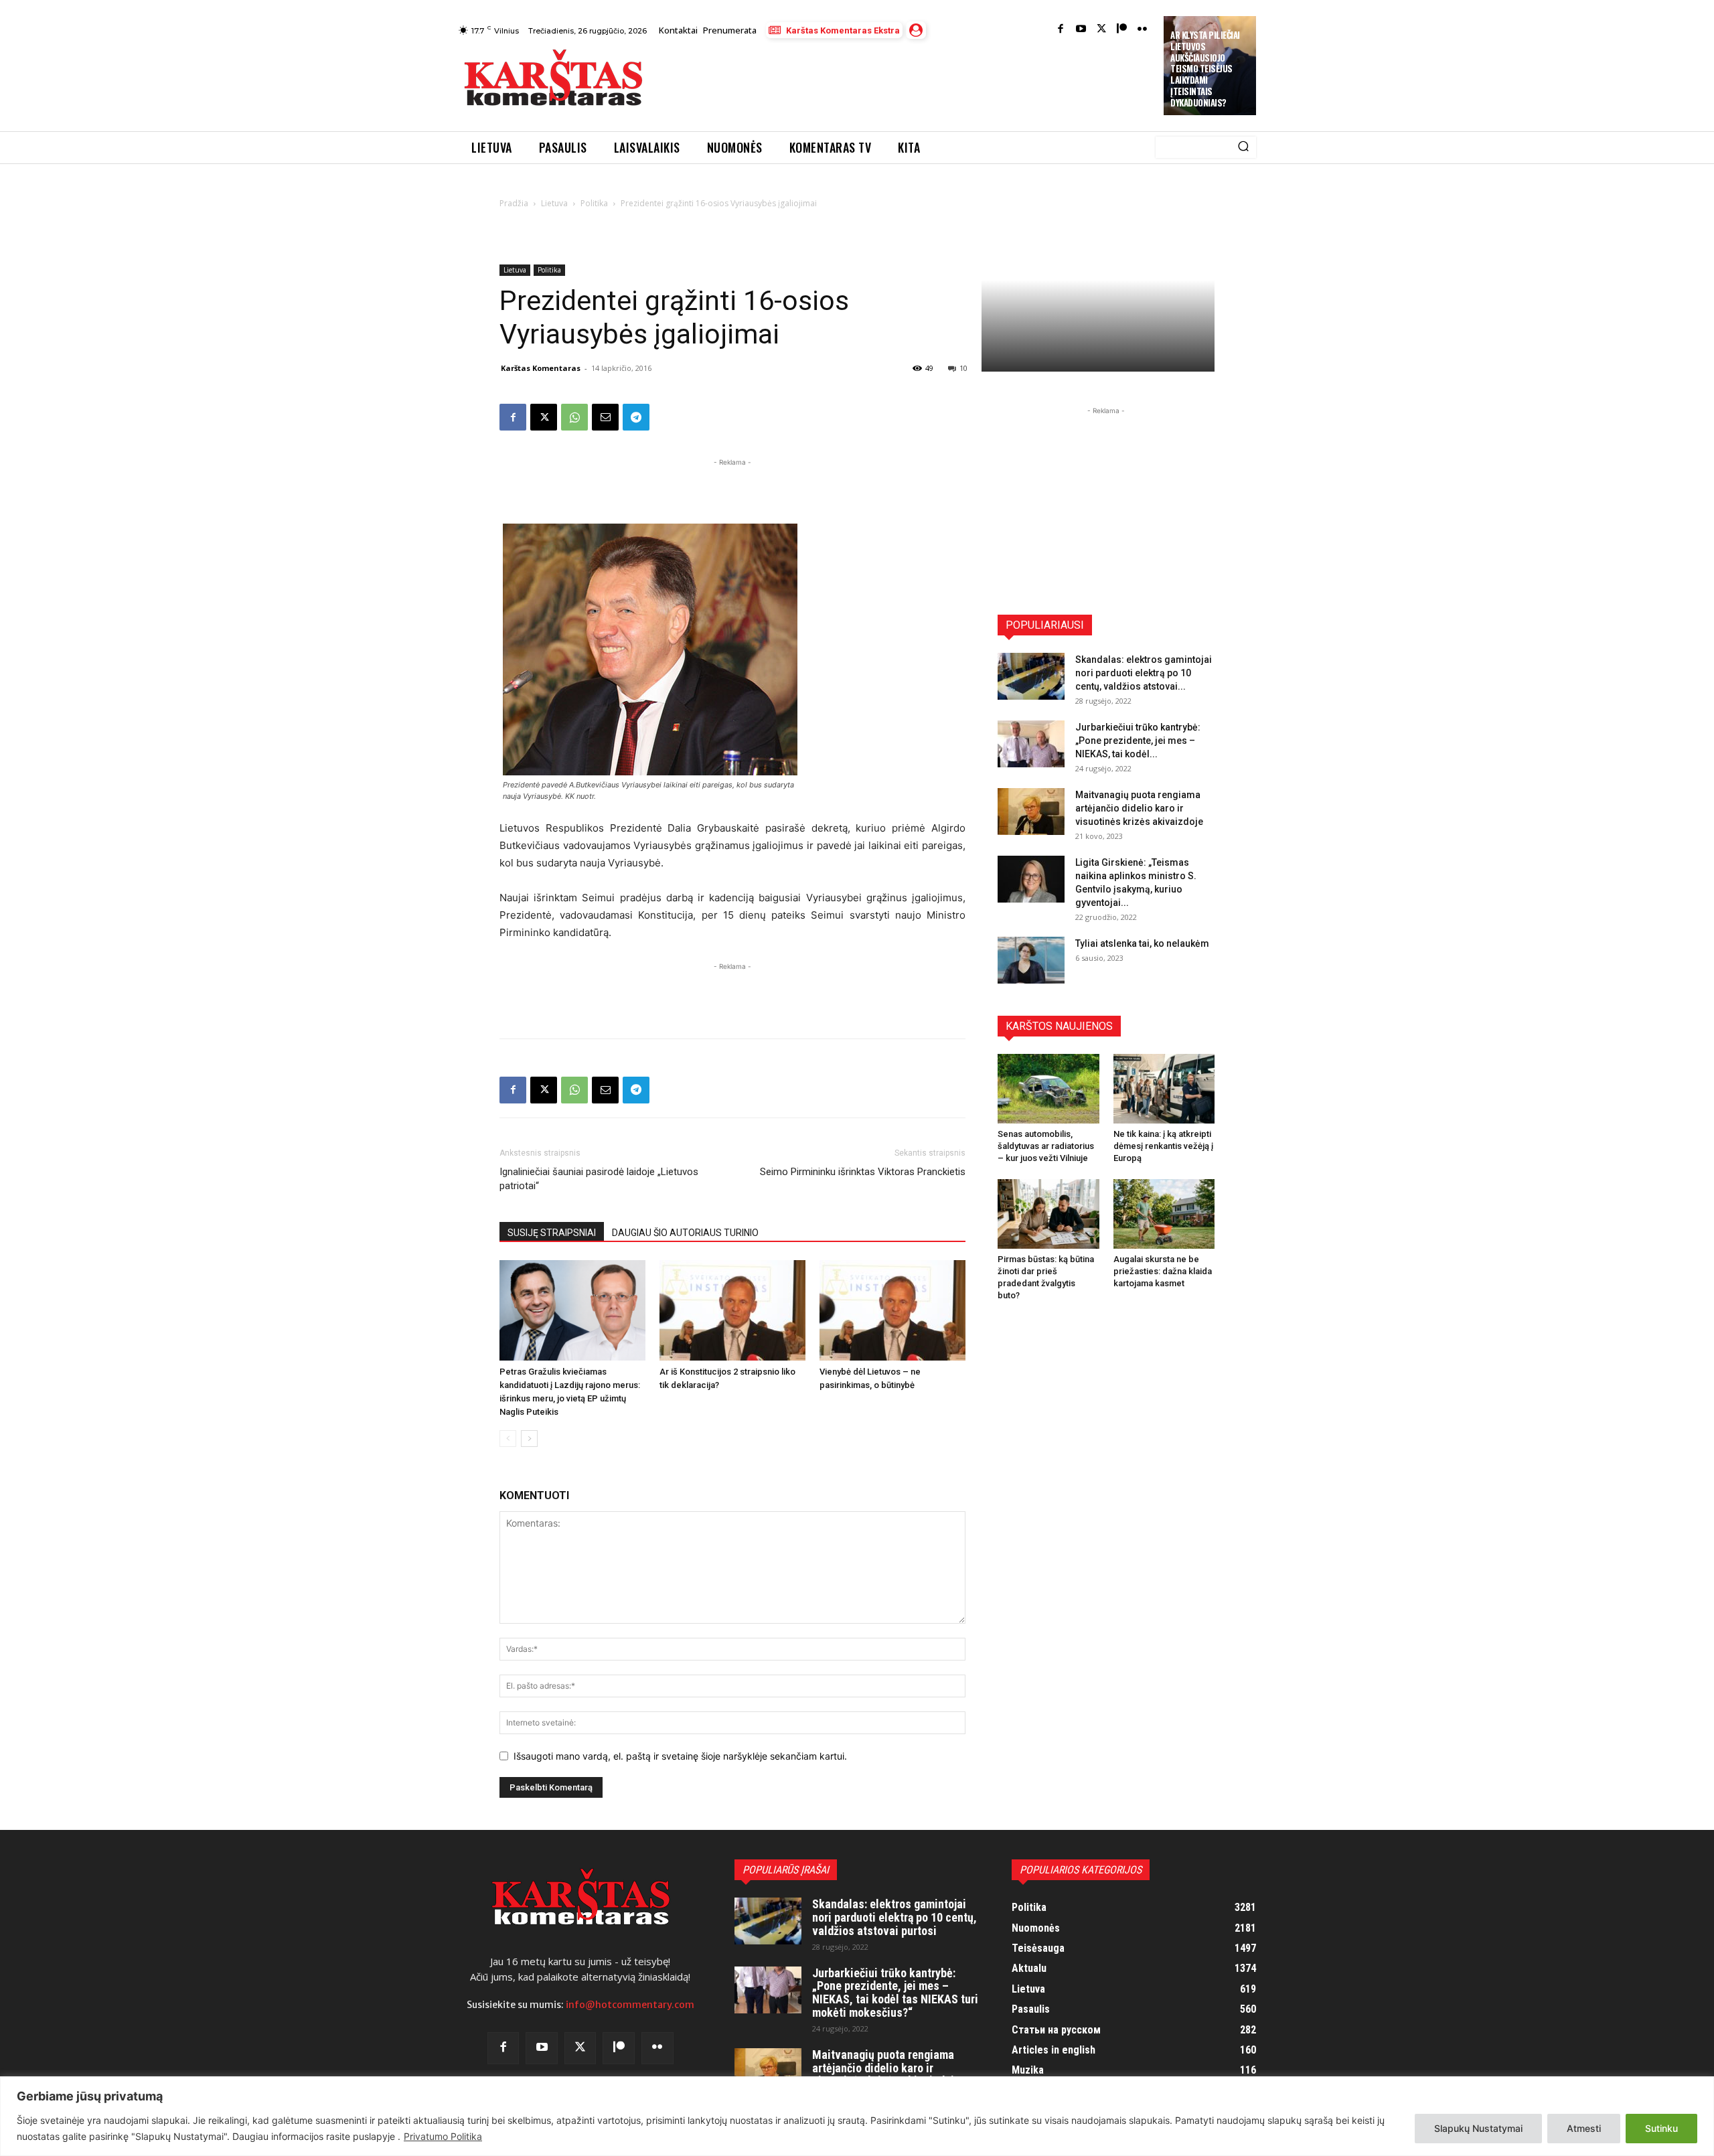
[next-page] (529, 1439)
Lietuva (554, 203)
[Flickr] (1143, 30)
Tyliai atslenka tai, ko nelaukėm (1142, 943)
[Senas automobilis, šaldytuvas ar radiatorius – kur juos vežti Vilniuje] (1048, 1089)
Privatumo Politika (443, 2136)
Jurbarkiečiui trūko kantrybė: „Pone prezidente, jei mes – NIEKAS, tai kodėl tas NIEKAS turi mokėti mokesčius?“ (895, 1993)
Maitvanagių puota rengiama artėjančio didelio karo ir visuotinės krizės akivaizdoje (1139, 808)
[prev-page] (508, 1439)
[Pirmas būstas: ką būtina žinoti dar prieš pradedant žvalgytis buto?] (1048, 1214)
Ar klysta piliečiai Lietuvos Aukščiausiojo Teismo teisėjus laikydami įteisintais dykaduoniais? (1205, 69)
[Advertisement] (905, 82)
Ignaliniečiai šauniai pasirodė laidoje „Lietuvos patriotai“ (599, 1179)
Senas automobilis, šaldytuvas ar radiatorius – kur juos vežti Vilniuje (1046, 1146)
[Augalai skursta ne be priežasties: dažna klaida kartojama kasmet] (1164, 1214)
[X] (544, 417)
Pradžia (514, 203)
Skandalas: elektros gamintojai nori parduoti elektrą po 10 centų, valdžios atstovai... (1144, 673)
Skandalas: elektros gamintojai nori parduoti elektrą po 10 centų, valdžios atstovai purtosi (894, 1917)
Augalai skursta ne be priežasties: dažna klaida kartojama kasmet (1163, 1271)
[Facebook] (1061, 30)
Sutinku (1661, 2128)
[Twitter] (1102, 30)
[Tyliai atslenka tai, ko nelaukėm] (1031, 960)
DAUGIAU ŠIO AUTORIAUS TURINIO (685, 1233)
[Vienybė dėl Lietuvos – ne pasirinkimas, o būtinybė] (892, 1310)
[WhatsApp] (574, 417)
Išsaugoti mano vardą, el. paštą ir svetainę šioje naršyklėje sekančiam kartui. (680, 1756)
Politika (594, 203)
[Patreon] (1122, 30)
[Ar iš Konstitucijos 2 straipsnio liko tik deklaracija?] (732, 1310)
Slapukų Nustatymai (1478, 2128)
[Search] (1243, 147)
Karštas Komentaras (541, 368)
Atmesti (1584, 2128)
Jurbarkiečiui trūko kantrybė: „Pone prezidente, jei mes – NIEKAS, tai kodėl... (1138, 741)
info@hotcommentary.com (630, 2005)
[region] (857, 2116)
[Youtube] (1081, 30)
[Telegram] (636, 417)
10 (963, 368)
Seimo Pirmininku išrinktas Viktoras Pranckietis (863, 1172)
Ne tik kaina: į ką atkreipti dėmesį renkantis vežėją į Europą (1163, 1146)
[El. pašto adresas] (605, 417)
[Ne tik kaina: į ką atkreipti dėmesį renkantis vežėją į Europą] (1164, 1089)
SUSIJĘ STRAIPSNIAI (552, 1233)
